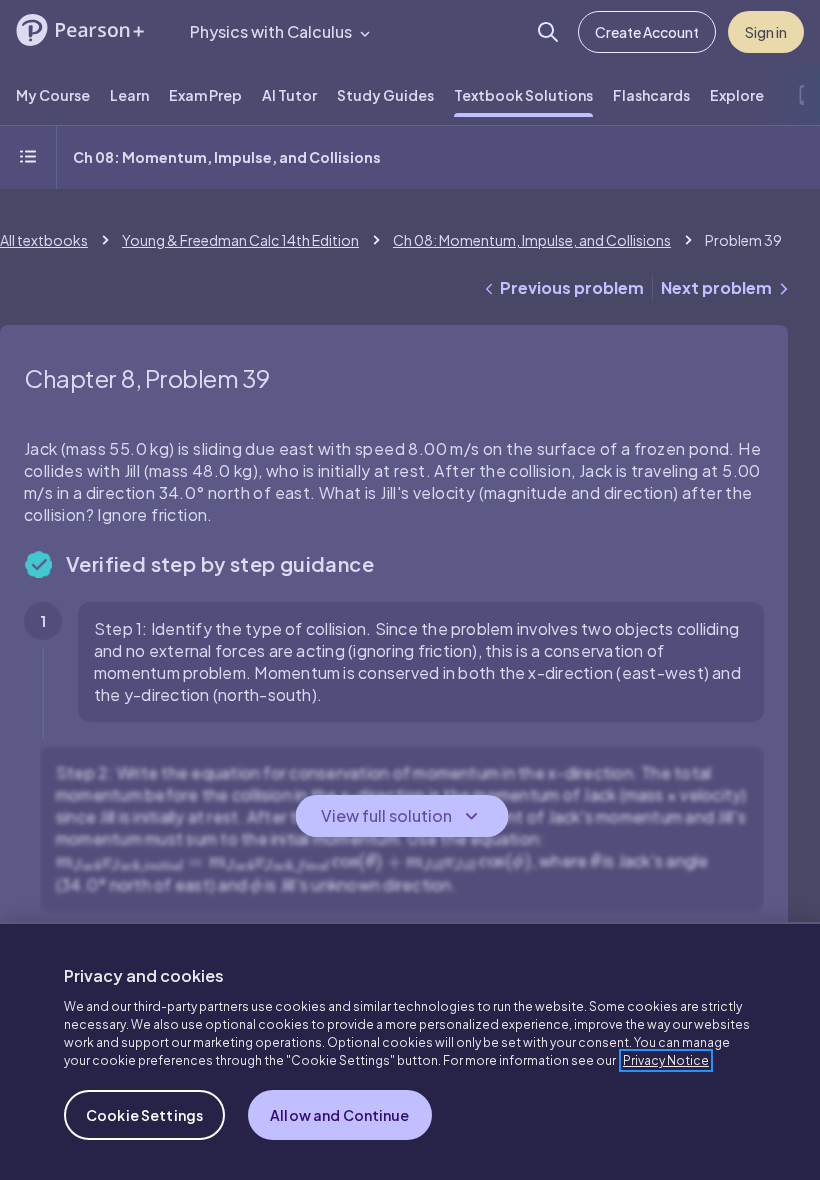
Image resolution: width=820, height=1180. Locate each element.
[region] (410, 1051)
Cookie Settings (144, 1115)
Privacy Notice (666, 1060)
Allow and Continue (340, 1115)
